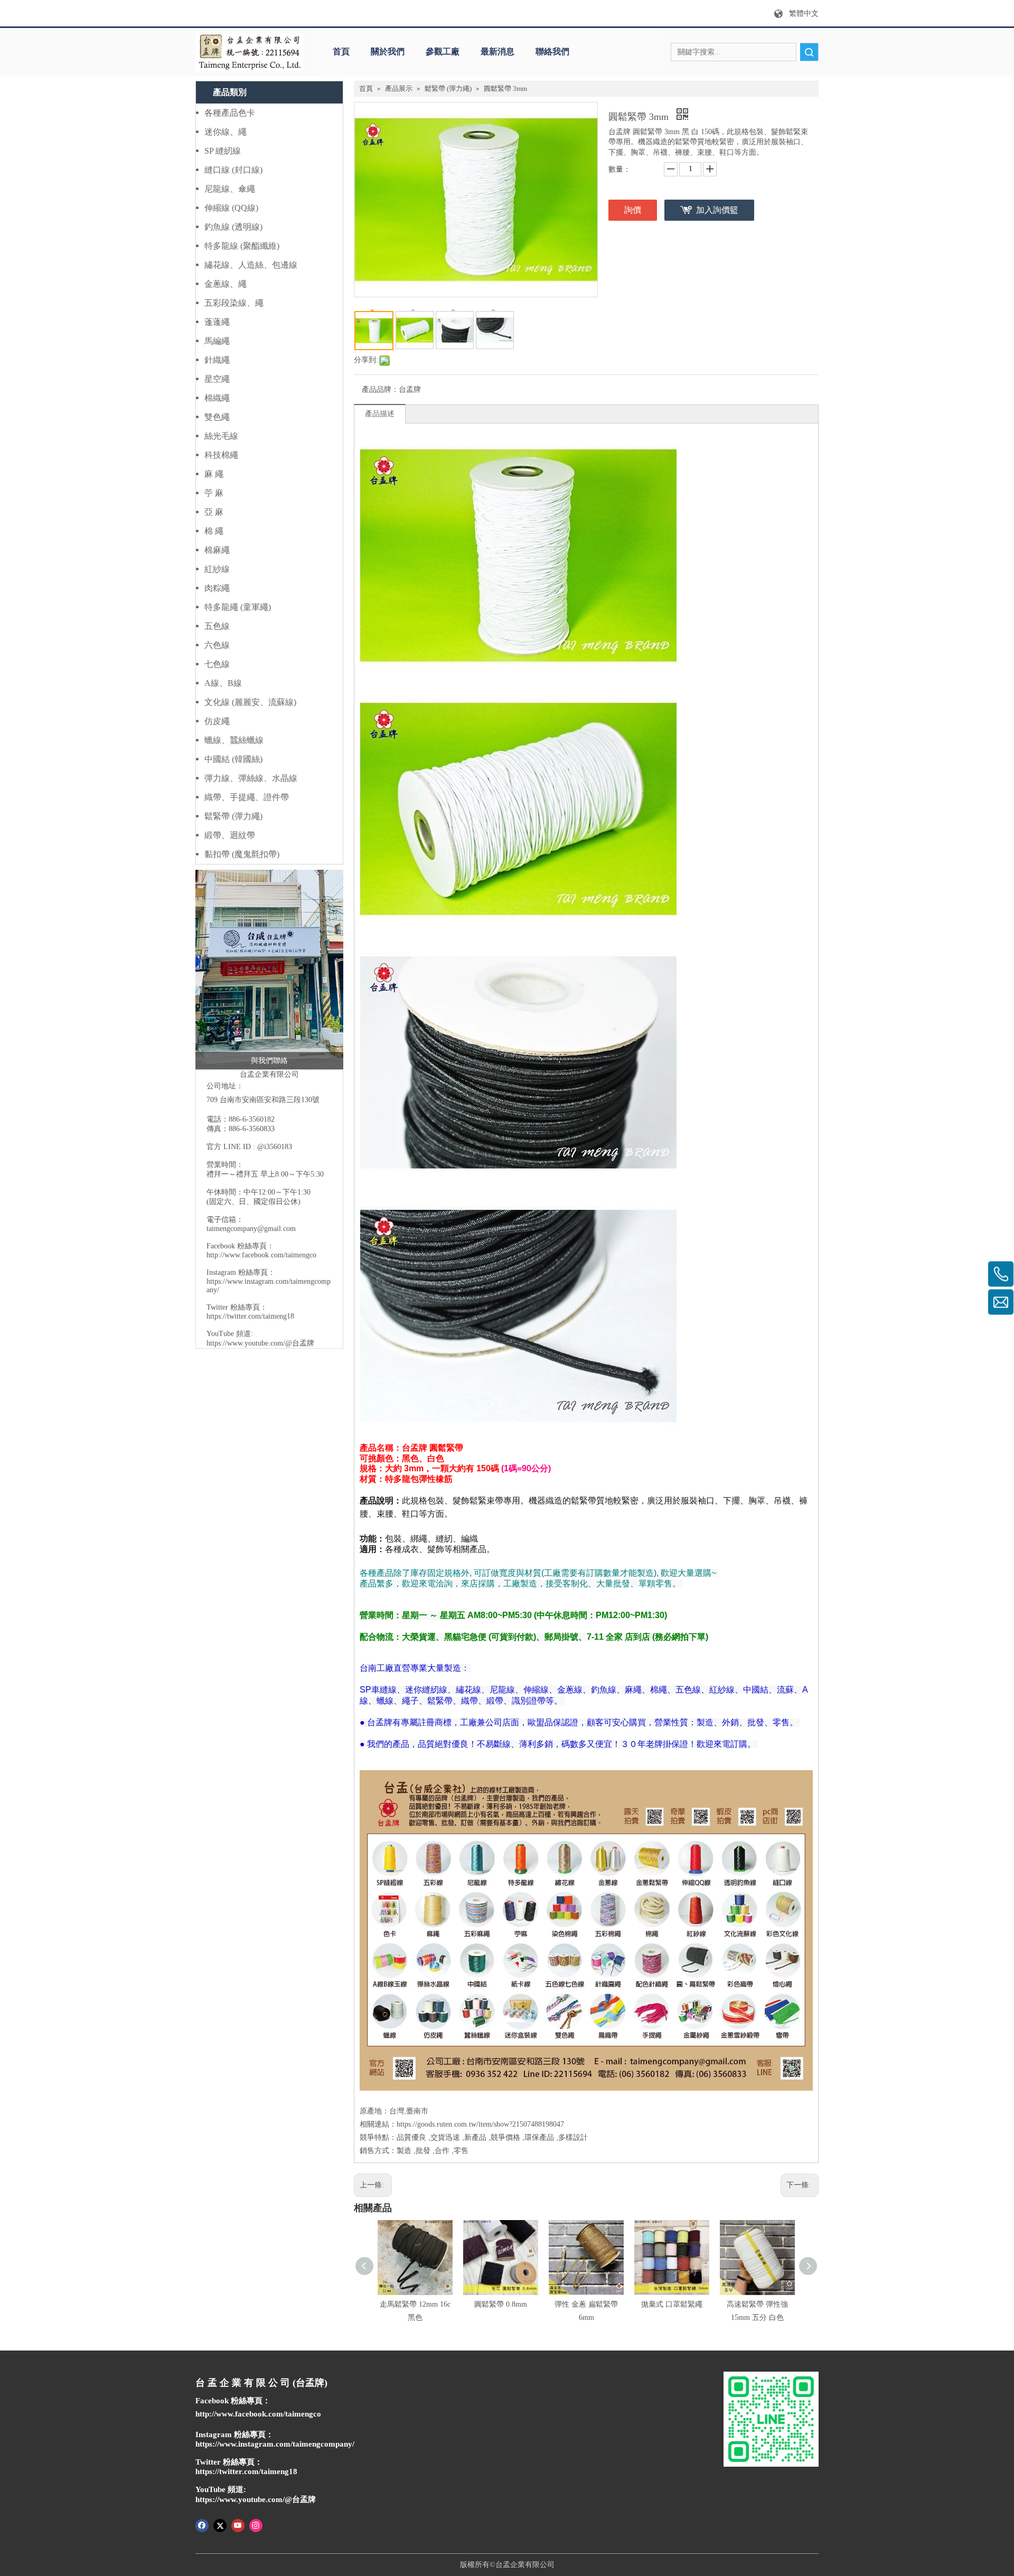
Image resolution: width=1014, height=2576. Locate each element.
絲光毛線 (221, 436)
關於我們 (388, 51)
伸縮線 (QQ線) (231, 208)
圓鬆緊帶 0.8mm (501, 2304)
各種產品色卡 (230, 113)
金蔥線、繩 (226, 284)
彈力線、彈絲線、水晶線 (251, 778)
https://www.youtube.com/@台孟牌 (260, 1343)
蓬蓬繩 (217, 322)
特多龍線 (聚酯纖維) (242, 246)
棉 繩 (214, 531)
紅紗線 (217, 569)
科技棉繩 (221, 455)
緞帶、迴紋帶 (230, 835)
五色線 (217, 626)
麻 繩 (214, 474)
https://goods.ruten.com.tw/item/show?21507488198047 (480, 2124)
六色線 (217, 645)
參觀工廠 (443, 51)
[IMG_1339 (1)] (269, 970)
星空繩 (217, 379)
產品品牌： (380, 389)
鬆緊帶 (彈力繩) (233, 816)
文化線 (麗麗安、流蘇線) (250, 702)
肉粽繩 (217, 588)
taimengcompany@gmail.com (251, 1229)
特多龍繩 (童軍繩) (238, 607)
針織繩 (217, 360)
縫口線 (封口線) (233, 170)
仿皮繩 (217, 721)
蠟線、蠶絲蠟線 (234, 740)
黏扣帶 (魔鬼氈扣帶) (242, 854)
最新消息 (497, 51)
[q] (250, 52)
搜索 (809, 52)
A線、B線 (223, 683)
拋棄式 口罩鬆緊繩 (672, 2304)
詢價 (633, 210)
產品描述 (380, 414)
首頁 (341, 51)
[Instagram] (256, 2525)
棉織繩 (217, 398)
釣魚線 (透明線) (233, 227)
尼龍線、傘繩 (230, 189)
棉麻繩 (217, 550)
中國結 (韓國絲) (233, 759)
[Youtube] (238, 2525)
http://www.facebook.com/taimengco (261, 1255)
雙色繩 (217, 417)
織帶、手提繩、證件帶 (247, 797)
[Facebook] (202, 2525)
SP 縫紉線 (223, 151)
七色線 (217, 664)
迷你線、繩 (226, 132)
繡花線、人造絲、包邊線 (251, 265)
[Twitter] (220, 2525)
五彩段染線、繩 (234, 303)
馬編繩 (217, 341)
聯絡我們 (552, 51)
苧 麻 (214, 493)
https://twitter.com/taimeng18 (250, 1316)
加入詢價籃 (717, 210)
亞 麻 (214, 512)
